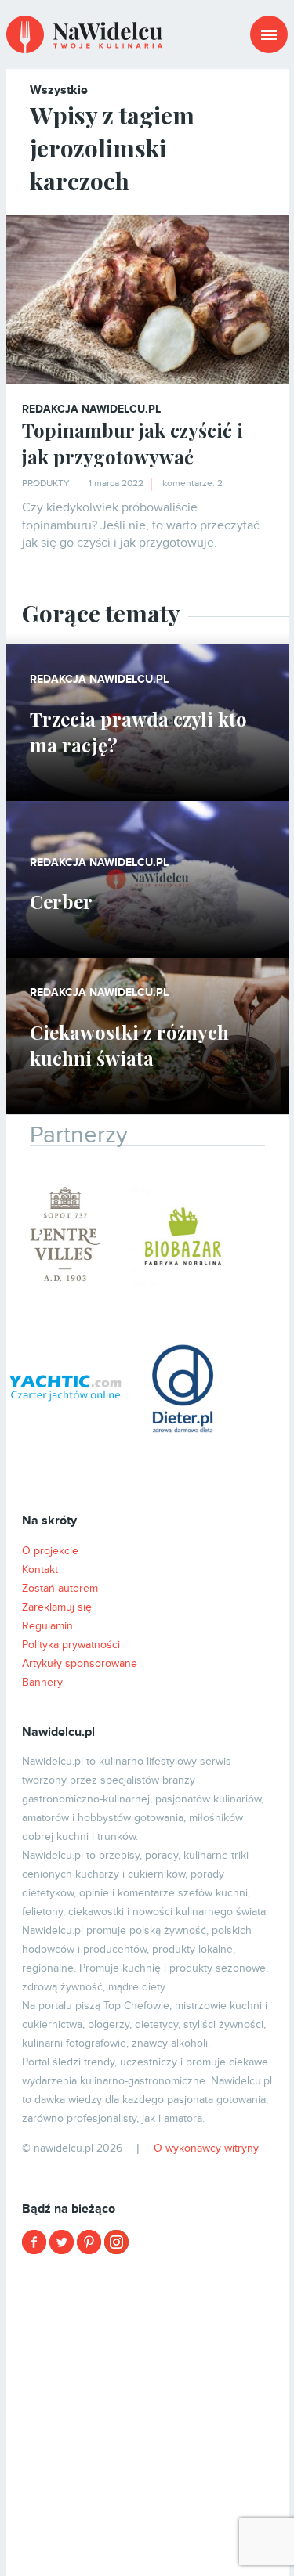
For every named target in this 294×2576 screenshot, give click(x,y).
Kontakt (40, 1569)
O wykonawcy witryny (206, 2148)
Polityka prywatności (71, 1645)
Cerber (61, 901)
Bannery (42, 1682)
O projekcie (50, 1551)
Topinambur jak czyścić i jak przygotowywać (132, 443)
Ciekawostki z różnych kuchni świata (129, 1045)
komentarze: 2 (192, 483)
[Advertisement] (147, 2414)
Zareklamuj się (57, 1607)
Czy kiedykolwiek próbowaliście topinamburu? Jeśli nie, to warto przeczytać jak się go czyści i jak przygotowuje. (141, 525)
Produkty (46, 483)
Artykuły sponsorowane (80, 1663)
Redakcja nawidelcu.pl (91, 409)
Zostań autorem (60, 1588)
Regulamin (47, 1626)
